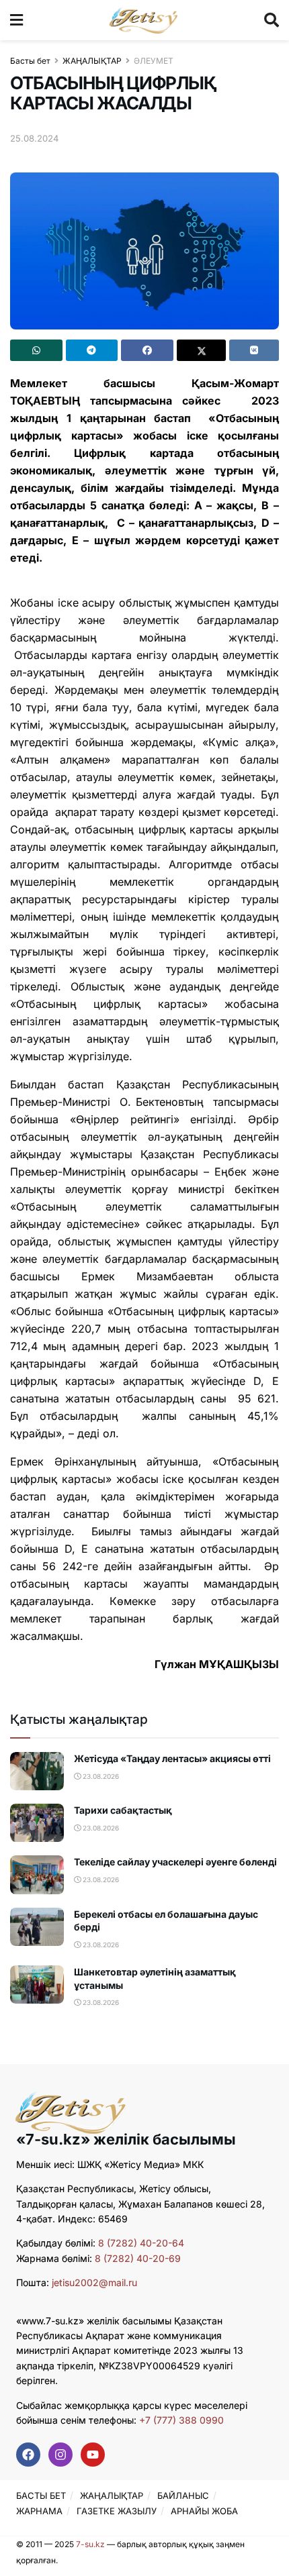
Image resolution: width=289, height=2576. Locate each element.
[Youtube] (93, 2455)
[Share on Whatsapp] (36, 350)
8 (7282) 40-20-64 (141, 2243)
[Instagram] (60, 2455)
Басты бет (30, 61)
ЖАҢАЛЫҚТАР (92, 61)
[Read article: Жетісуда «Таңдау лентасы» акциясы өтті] (37, 1771)
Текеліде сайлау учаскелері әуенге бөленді (175, 1862)
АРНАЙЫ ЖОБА (204, 2511)
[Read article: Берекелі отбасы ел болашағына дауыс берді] (37, 1927)
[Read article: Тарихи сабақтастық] (37, 1823)
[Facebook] (28, 2455)
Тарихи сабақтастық (123, 1810)
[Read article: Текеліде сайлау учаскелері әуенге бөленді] (37, 1874)
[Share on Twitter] (202, 350)
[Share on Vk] (254, 350)
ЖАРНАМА (39, 2511)
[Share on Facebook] (147, 350)
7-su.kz (90, 2544)
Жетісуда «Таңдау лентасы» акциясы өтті (172, 1758)
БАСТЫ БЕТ (41, 2495)
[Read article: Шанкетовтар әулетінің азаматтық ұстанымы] (37, 1985)
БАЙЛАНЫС (183, 2495)
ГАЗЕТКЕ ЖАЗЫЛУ (117, 2511)
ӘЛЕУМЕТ (154, 61)
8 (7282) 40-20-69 (138, 2258)
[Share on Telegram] (92, 350)
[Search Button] (272, 20)
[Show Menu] (16, 20)
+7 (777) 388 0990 (180, 2420)
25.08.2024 (34, 138)
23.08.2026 (100, 1776)
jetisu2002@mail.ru (94, 2282)
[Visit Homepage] (143, 20)
